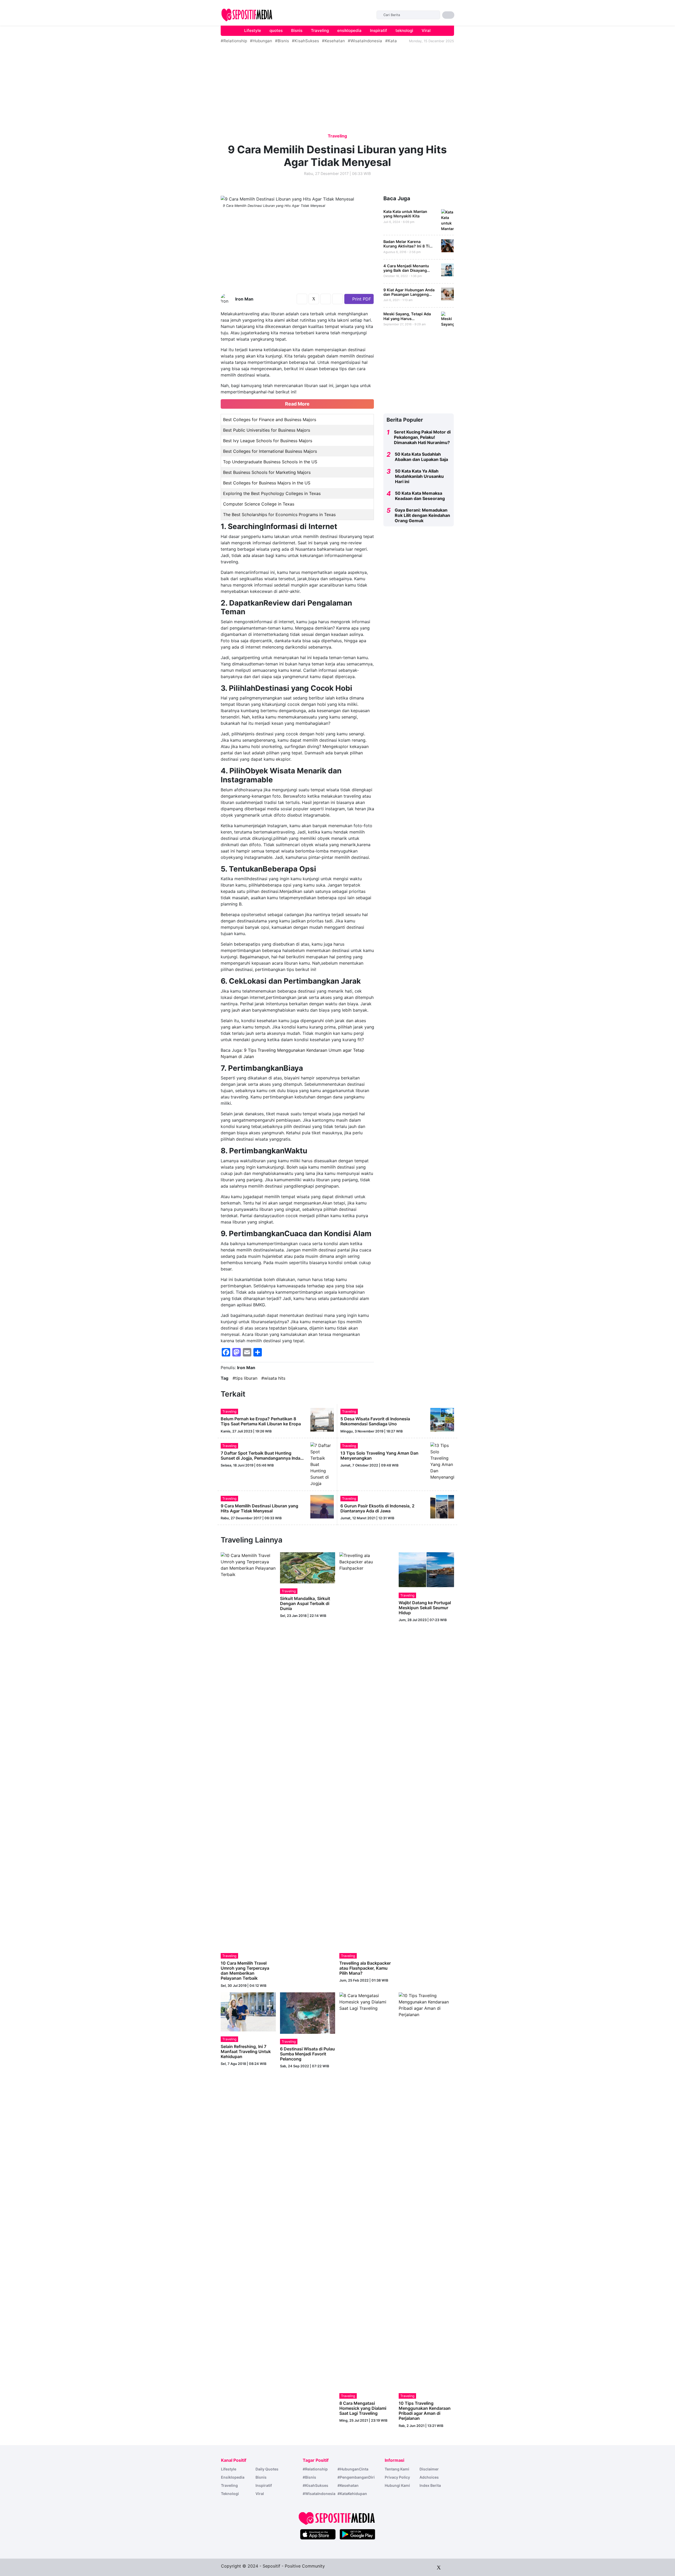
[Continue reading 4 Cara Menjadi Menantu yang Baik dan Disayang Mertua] (448, 270)
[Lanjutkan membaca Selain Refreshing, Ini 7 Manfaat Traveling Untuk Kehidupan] (248, 2011)
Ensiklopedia (233, 2477)
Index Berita (430, 2485)
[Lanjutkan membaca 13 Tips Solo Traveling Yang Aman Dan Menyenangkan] (442, 1461)
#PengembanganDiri (356, 2477)
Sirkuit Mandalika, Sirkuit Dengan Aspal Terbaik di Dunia (305, 1603)
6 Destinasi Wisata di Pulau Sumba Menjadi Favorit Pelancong (307, 2054)
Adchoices (429, 2477)
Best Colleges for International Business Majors (270, 451)
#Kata (391, 41)
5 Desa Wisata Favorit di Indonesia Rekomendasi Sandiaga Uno (375, 1421)
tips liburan (246, 1378)
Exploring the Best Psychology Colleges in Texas (272, 493)
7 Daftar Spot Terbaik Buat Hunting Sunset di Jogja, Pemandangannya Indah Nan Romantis (262, 1458)
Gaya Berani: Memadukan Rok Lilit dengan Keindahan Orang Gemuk (422, 515)
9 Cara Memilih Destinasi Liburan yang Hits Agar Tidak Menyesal (259, 1508)
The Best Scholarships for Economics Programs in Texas (279, 515)
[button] (448, 15)
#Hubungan (261, 41)
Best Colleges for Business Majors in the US (267, 483)
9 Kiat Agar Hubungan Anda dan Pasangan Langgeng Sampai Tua (409, 294)
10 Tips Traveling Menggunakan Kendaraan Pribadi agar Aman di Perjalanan (425, 2411)
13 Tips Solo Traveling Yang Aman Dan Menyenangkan (379, 1456)
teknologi (404, 30)
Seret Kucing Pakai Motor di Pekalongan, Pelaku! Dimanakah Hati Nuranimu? (422, 437)
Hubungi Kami (397, 2485)
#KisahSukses (305, 41)
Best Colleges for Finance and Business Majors (270, 420)
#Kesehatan (333, 41)
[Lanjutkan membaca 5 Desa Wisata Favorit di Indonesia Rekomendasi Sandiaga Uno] (442, 1419)
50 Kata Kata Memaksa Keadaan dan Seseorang (420, 496)
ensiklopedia (349, 30)
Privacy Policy (397, 2477)
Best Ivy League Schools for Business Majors (268, 441)
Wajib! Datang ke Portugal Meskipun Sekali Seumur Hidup (425, 1608)
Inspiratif (379, 30)
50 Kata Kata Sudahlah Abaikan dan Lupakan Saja (421, 457)
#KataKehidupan (352, 2494)
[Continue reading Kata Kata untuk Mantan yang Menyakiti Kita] (448, 220)
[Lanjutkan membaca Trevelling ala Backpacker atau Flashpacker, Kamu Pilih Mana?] (367, 1750)
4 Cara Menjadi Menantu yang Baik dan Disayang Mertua (406, 270)
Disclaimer (429, 2469)
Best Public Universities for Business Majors (267, 430)
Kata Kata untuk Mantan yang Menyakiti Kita (405, 214)
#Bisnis (282, 41)
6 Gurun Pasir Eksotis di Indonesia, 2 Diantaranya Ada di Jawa (377, 1508)
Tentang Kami (397, 2469)
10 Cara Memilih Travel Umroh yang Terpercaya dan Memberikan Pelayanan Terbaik (245, 1971)
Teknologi (230, 2494)
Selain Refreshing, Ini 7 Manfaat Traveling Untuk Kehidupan (246, 2051)
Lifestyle (253, 30)
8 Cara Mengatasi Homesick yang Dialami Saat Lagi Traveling (363, 2408)
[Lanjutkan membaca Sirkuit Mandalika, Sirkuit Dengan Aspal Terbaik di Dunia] (308, 1567)
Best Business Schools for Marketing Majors (267, 472)
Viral (426, 30)
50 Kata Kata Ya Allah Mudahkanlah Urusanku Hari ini (419, 476)
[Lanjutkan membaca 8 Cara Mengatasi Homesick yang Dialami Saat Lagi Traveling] (367, 2190)
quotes (276, 30)
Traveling (320, 30)
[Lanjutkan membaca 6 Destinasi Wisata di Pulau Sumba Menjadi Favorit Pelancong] (308, 2013)
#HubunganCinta (353, 2469)
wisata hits (275, 1378)
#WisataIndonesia (365, 41)
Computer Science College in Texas (259, 504)
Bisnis (297, 30)
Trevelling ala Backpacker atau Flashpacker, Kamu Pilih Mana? (365, 1968)
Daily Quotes (267, 2469)
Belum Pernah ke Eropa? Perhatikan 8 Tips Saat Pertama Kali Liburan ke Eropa (261, 1421)
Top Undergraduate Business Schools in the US (270, 462)
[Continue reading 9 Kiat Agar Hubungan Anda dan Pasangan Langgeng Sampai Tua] (448, 294)
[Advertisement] (44, 25)
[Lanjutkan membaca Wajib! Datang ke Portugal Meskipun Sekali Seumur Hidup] (426, 1569)
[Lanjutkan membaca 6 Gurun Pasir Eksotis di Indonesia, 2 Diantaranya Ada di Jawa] (442, 1506)
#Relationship (234, 41)
